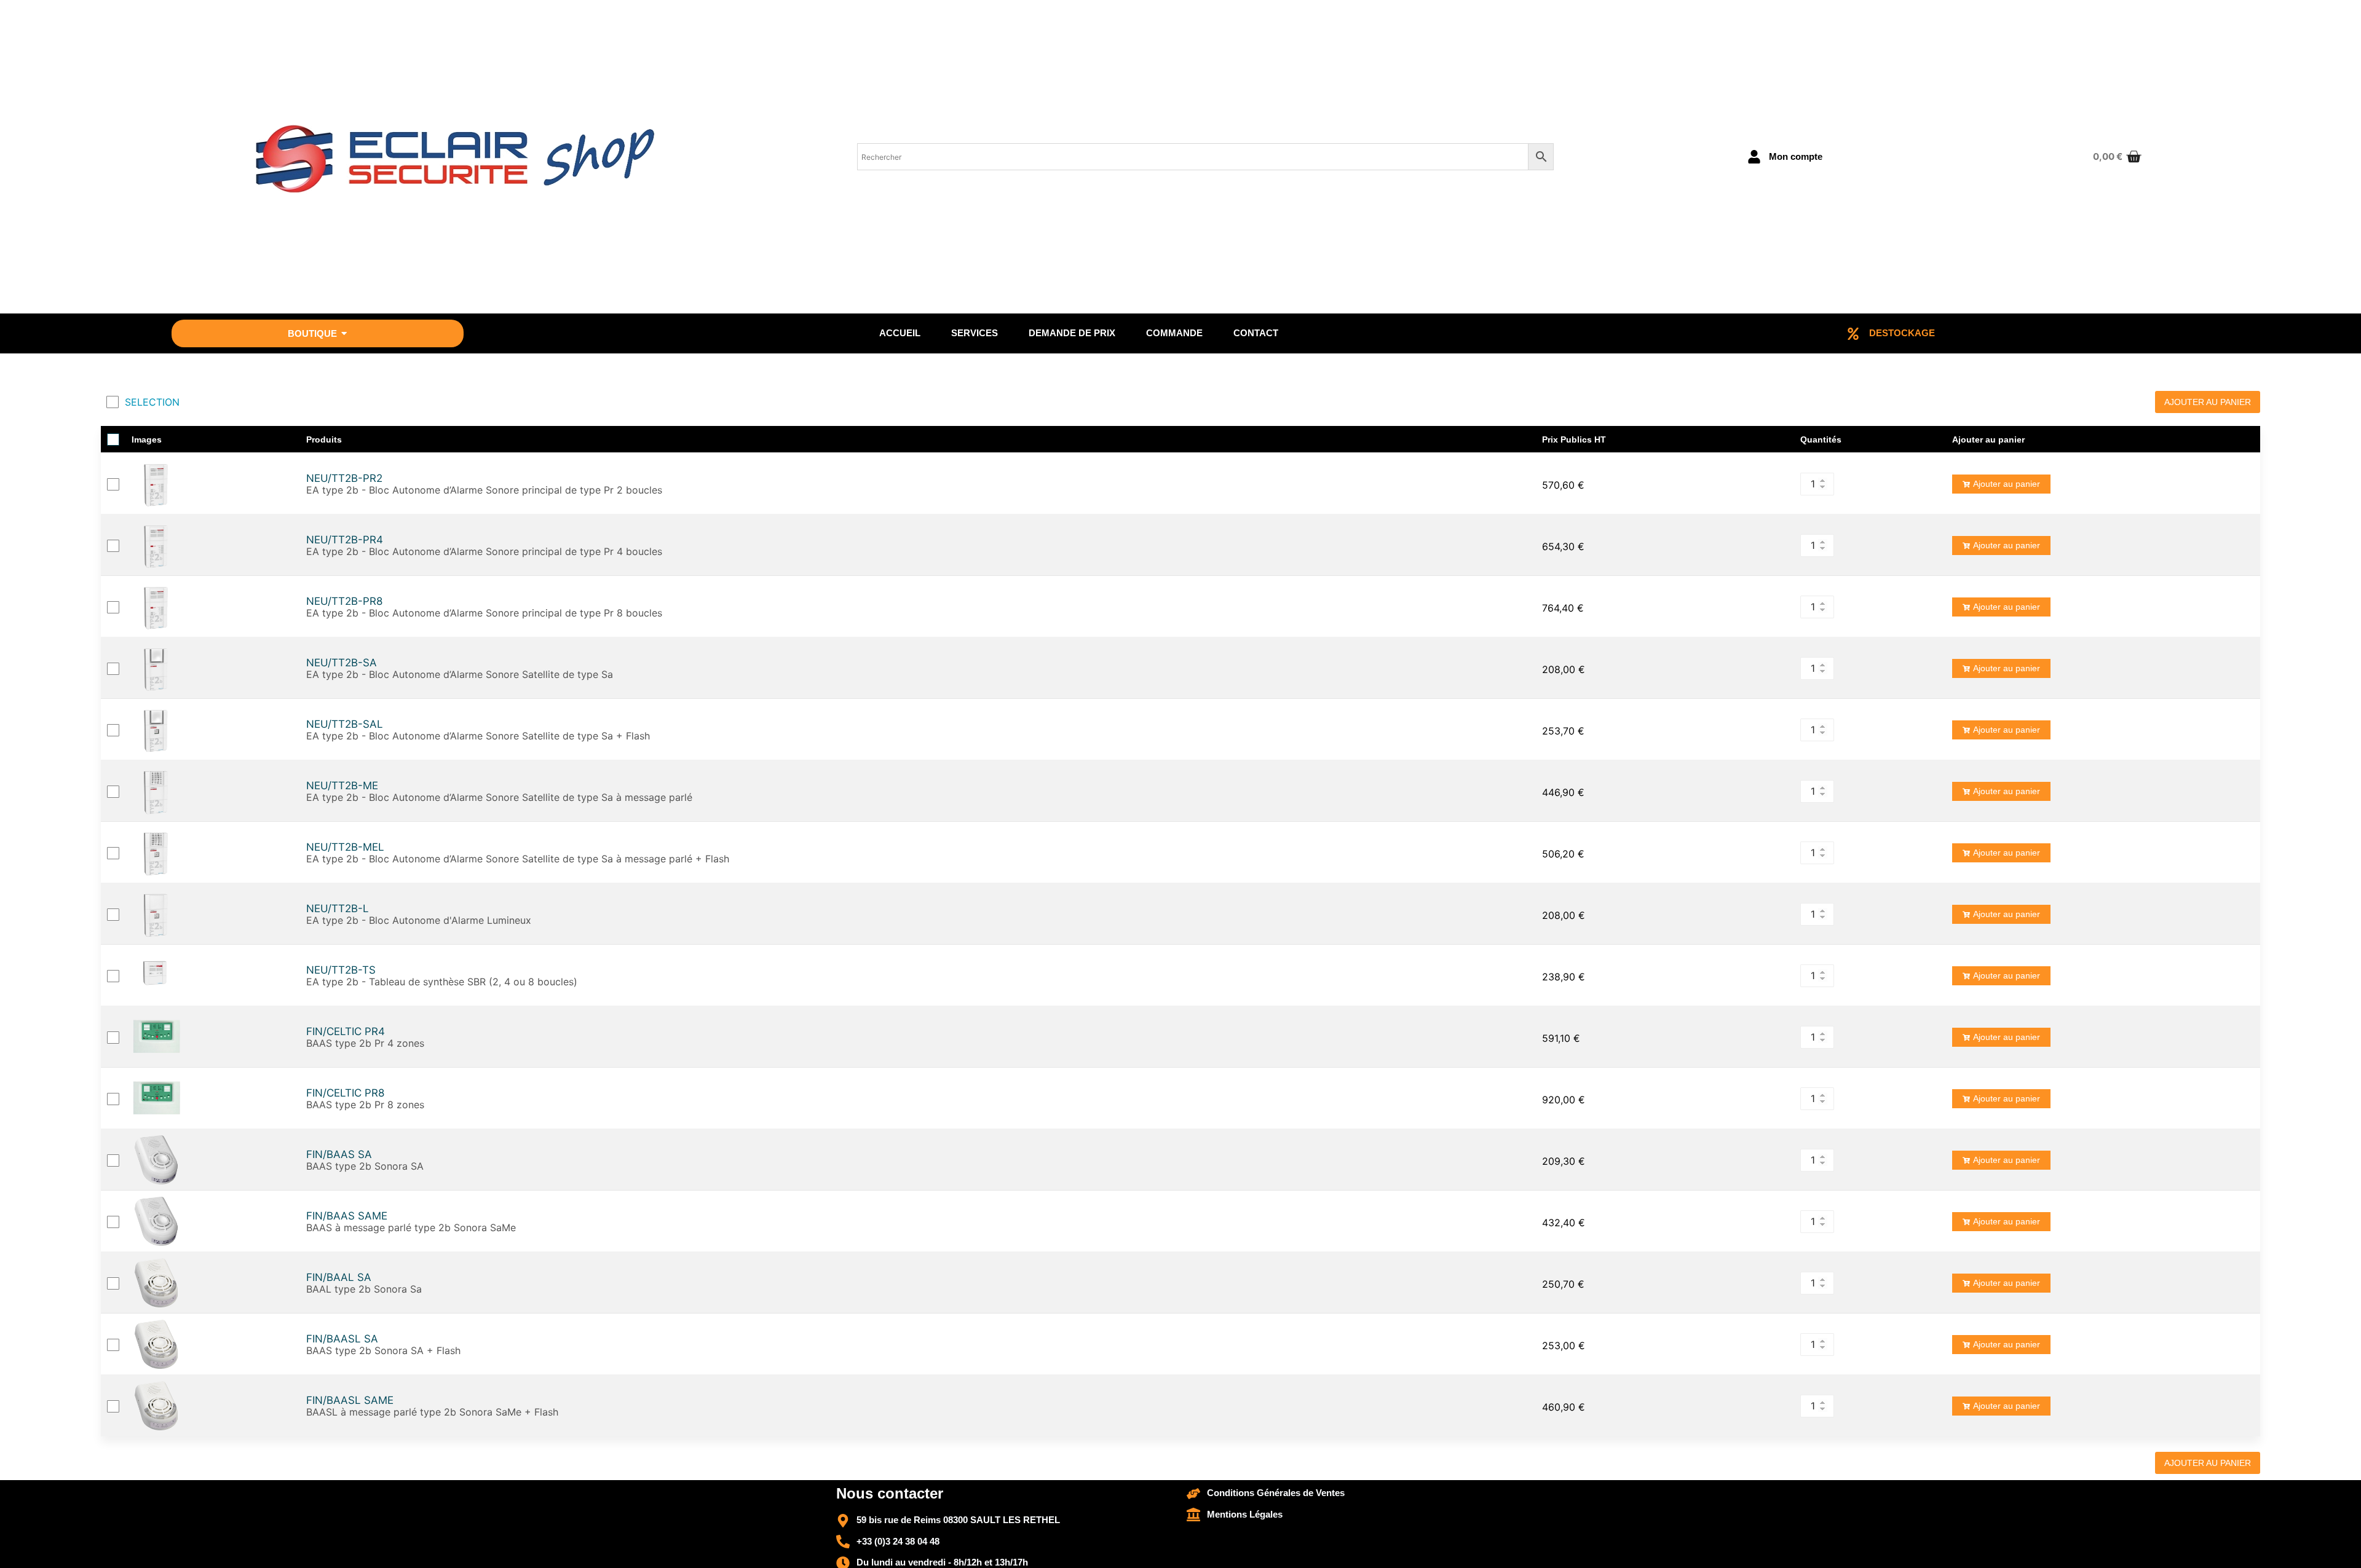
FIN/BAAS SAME (347, 1216)
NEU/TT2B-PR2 (344, 479)
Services (975, 333)
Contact (1256, 333)
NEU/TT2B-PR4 (345, 540)
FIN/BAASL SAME (350, 1401)
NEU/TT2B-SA (342, 663)
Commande (1174, 333)
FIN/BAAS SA (339, 1155)
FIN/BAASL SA (342, 1339)
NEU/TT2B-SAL (345, 724)
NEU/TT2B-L (338, 909)
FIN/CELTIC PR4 (346, 1032)
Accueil (900, 333)
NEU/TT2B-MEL (345, 847)
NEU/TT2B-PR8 (344, 601)
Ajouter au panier (2007, 484)
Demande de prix (1072, 333)
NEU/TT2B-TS (341, 970)
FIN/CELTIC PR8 (345, 1093)
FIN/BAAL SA (339, 1278)
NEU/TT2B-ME (342, 786)
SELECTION (152, 402)
